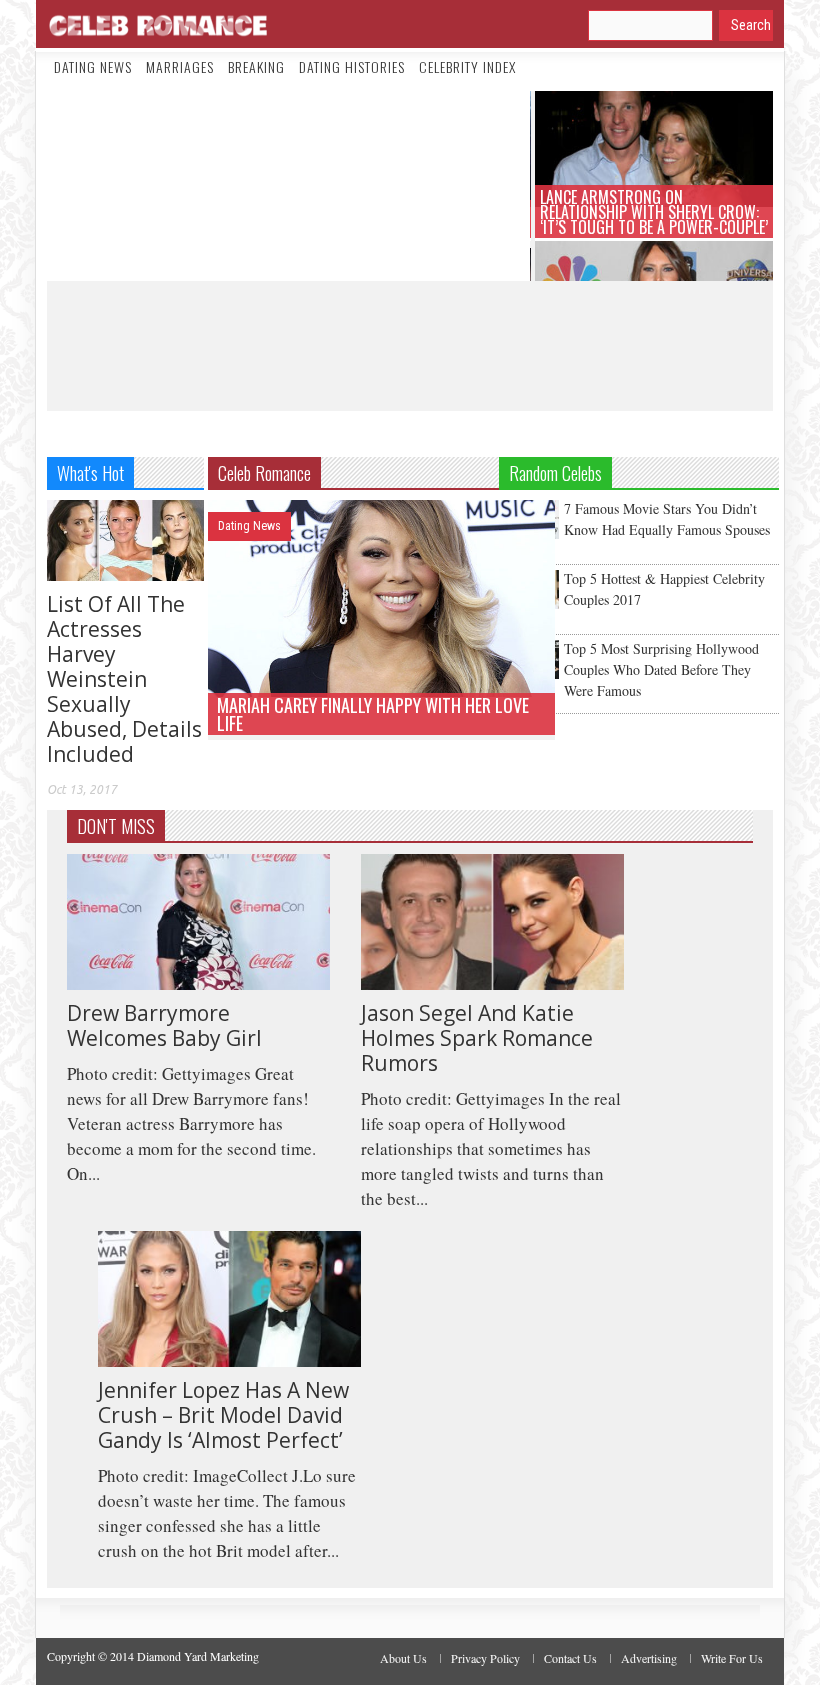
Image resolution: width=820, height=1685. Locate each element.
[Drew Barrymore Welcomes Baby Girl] (198, 919)
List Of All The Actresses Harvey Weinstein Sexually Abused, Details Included (124, 679)
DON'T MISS (116, 826)
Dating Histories (352, 66)
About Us (403, 1658)
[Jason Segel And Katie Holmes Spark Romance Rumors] (492, 919)
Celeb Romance (264, 473)
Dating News (93, 66)
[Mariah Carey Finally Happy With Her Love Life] (381, 595)
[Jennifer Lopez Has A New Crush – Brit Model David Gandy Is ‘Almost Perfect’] (229, 1296)
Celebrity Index (467, 66)
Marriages (180, 66)
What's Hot (90, 473)
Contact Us (570, 1658)
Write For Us (732, 1658)
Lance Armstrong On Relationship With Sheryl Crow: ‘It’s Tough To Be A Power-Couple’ (654, 212)
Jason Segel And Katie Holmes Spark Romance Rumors (477, 1038)
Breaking (256, 66)
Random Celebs (555, 473)
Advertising (649, 1658)
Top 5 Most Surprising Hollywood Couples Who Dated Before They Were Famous (661, 669)
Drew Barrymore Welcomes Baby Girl (164, 1025)
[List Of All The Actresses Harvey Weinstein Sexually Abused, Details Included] (125, 537)
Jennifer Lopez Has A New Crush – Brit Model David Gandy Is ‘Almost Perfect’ (223, 1415)
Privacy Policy (485, 1658)
